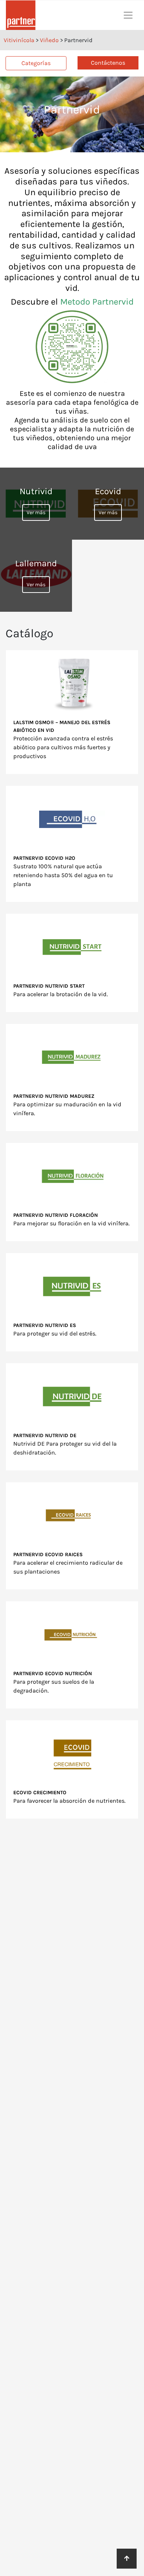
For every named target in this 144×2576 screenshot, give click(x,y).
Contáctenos (108, 63)
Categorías (36, 63)
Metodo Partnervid (97, 302)
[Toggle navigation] (128, 15)
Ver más (36, 513)
